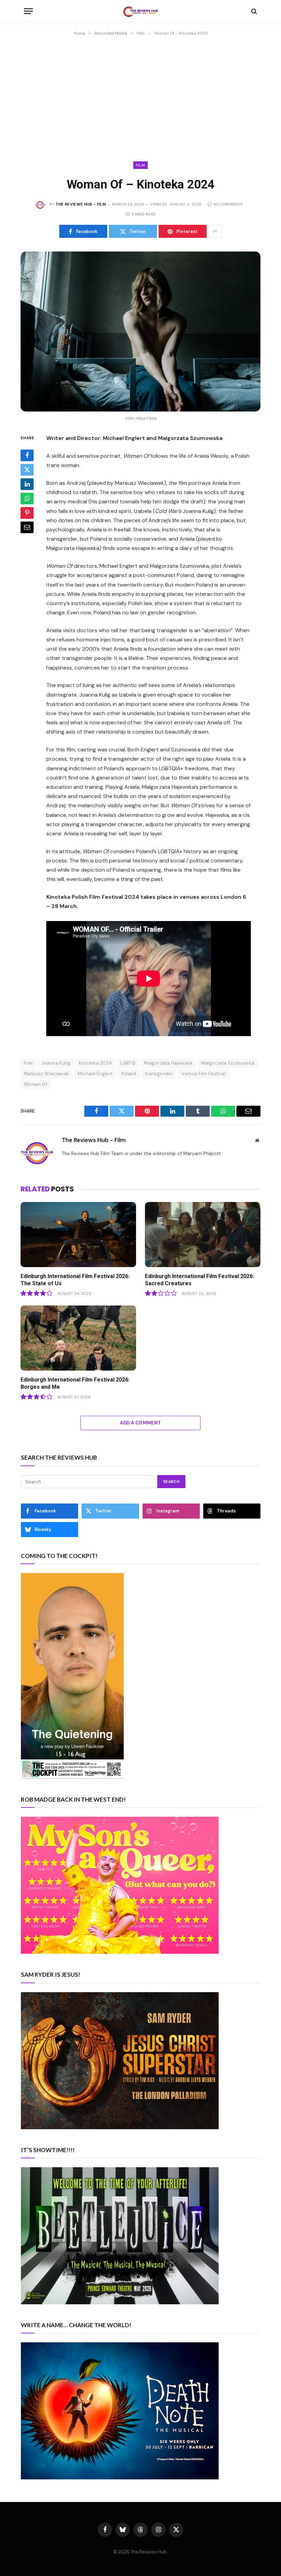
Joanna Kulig (56, 1063)
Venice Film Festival (204, 1074)
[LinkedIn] (27, 484)
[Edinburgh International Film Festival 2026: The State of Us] (78, 1235)
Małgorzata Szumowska (228, 1063)
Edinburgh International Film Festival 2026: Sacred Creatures (199, 1280)
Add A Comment (140, 1423)
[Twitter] (27, 470)
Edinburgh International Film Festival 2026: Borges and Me (75, 1383)
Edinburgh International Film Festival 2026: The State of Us (75, 1280)
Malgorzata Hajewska (168, 1063)
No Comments (228, 204)
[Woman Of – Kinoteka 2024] (140, 332)
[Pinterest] (27, 513)
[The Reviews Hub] (140, 11)
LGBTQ (128, 1063)
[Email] (27, 527)
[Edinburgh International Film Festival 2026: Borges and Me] (78, 1338)
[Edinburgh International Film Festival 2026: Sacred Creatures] (203, 1235)
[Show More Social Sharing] (215, 231)
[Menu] (28, 11)
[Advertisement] (140, 96)
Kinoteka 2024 (95, 1063)
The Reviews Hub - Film (81, 204)
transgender (159, 1074)
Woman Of (36, 1084)
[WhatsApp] (27, 499)
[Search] (253, 11)
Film (140, 165)
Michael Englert (95, 1074)
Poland (129, 1074)
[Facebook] (27, 455)
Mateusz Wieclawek (47, 1074)
